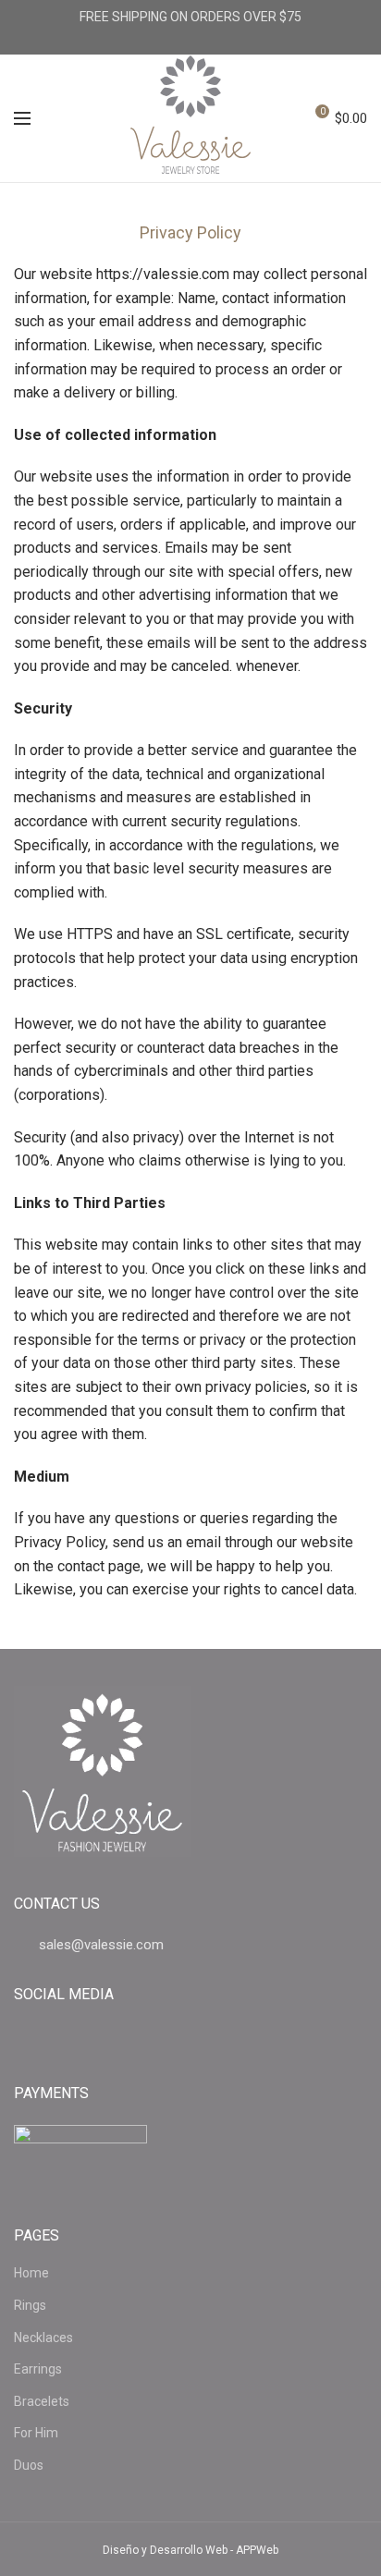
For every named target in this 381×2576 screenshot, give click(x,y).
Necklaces (43, 2338)
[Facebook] (162, 41)
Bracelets (42, 2401)
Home (31, 2273)
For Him (36, 2433)
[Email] (191, 41)
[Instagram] (220, 41)
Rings (30, 2305)
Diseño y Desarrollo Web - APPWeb (190, 2550)
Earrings (38, 2369)
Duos (29, 2465)
